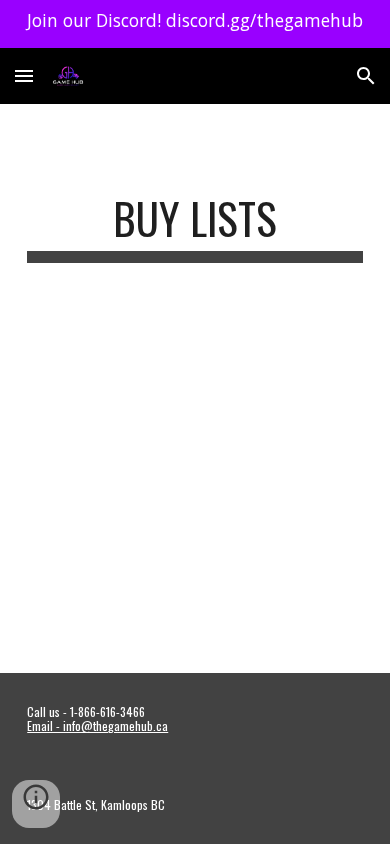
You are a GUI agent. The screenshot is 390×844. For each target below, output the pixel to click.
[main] (195, 227)
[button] (24, 75)
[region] (195, 24)
